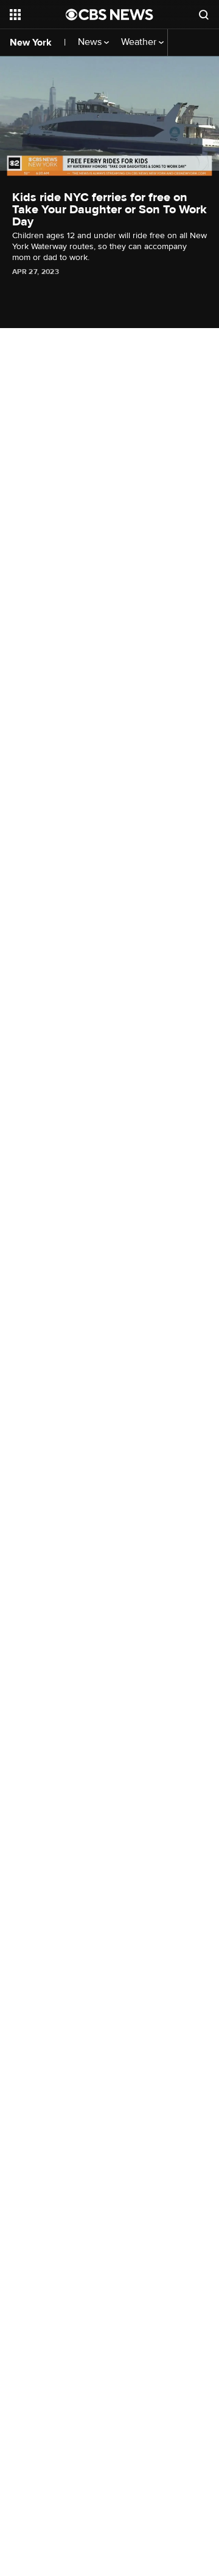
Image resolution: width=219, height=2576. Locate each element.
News (91, 42)
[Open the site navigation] (38, 15)
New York (31, 43)
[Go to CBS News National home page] (109, 15)
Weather (140, 42)
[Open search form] (204, 15)
